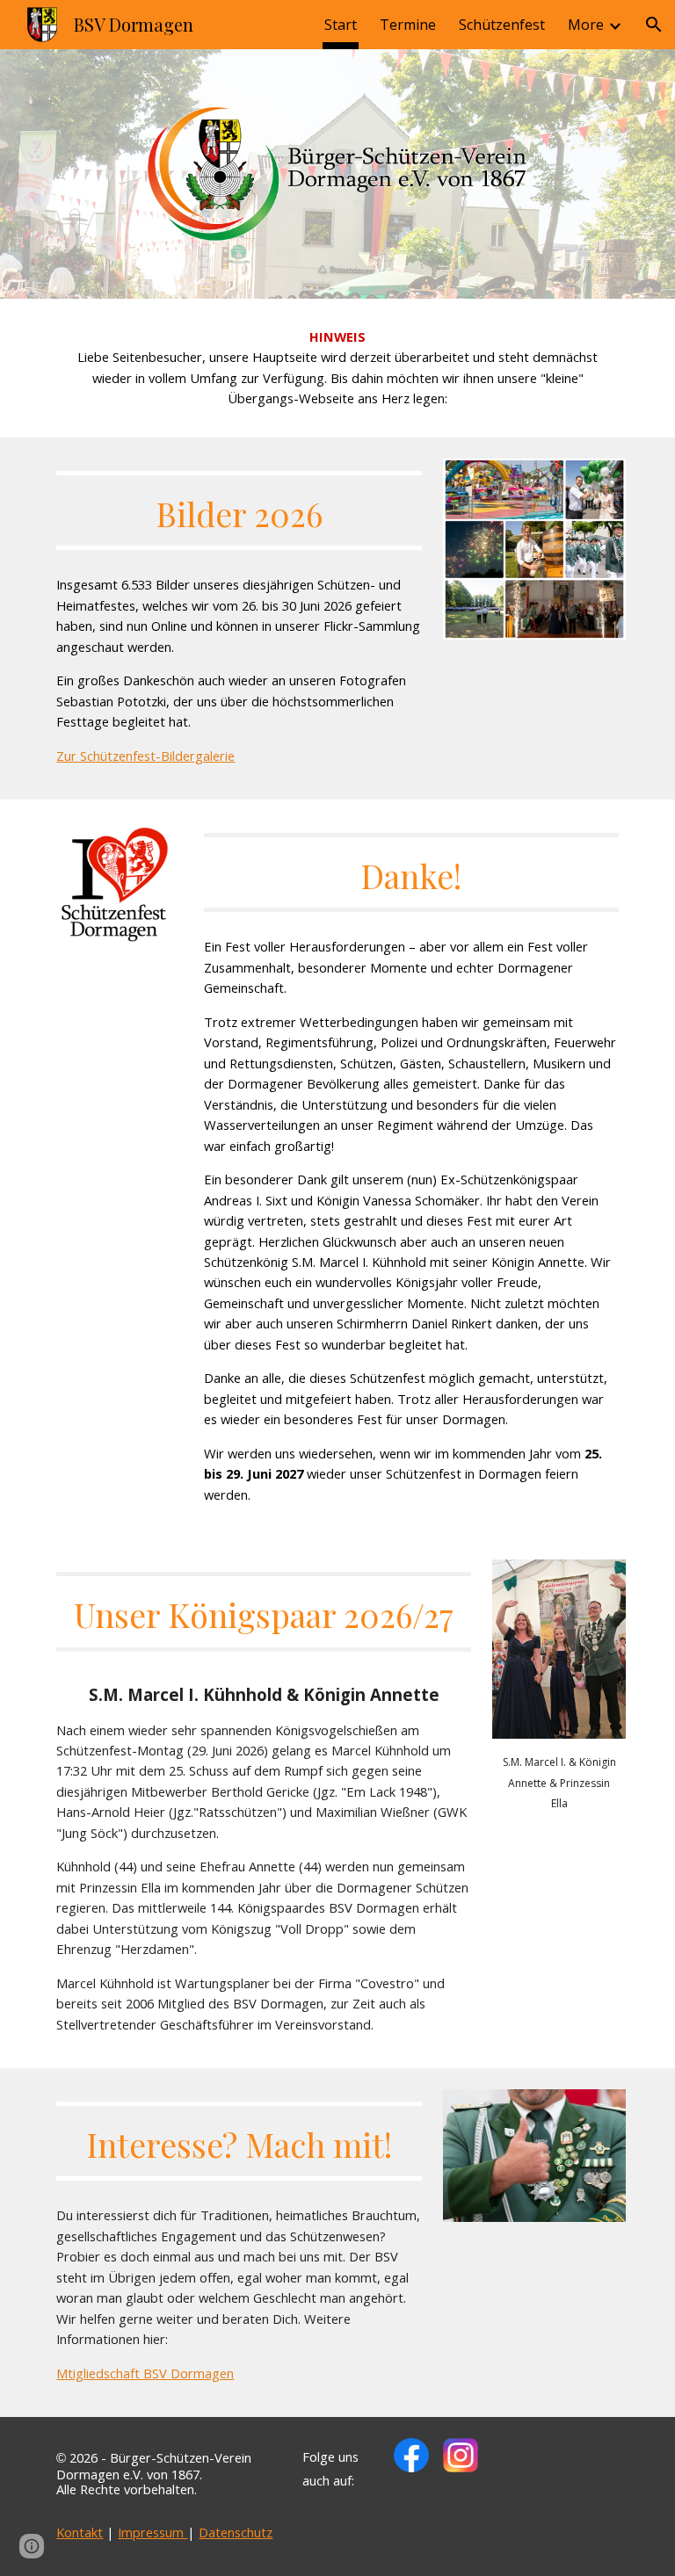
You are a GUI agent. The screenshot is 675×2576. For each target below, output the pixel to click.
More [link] (586, 25)
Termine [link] (408, 25)
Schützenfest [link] (502, 25)
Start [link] (341, 25)
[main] (337, 368)
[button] (654, 25)
